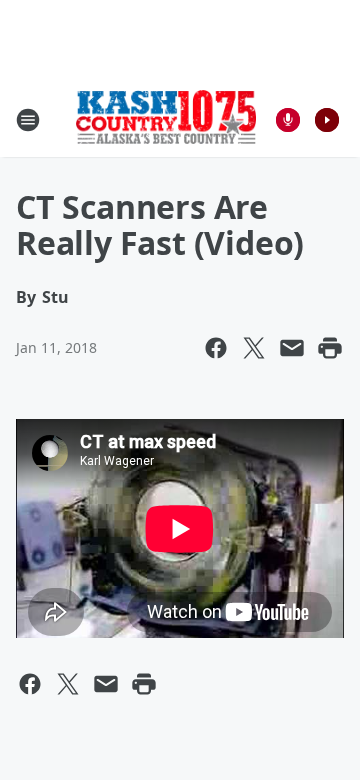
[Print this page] (330, 348)
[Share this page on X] (254, 348)
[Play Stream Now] (327, 120)
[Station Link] (166, 119)
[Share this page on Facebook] (216, 348)
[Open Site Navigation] (28, 120)
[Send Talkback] (288, 120)
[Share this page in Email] (292, 348)
